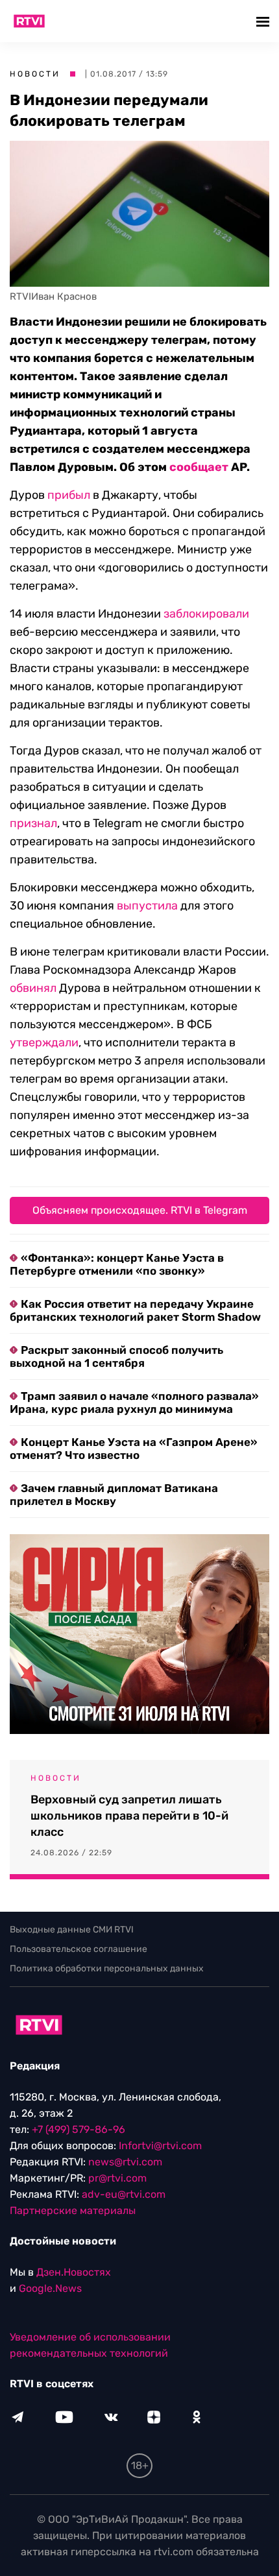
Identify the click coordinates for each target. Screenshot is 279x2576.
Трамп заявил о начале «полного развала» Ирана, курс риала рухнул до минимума (134, 1402)
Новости (35, 74)
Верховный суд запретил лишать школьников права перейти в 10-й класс (129, 1816)
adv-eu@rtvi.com (124, 2194)
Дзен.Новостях (74, 2272)
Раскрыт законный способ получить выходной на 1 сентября (116, 1356)
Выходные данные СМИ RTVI (72, 1930)
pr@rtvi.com (117, 2178)
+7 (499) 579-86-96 (79, 2129)
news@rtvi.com (125, 2162)
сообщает (199, 467)
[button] (264, 21)
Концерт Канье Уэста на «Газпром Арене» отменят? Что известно (134, 1449)
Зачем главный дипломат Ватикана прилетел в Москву (114, 1495)
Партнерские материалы (73, 2210)
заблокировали (206, 614)
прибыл (69, 495)
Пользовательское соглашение (79, 1949)
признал (33, 823)
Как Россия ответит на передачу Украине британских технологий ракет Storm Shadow (135, 1310)
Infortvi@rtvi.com (160, 2146)
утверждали (44, 1042)
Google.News (50, 2288)
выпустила (147, 906)
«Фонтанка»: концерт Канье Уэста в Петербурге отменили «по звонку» (117, 1264)
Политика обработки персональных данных (107, 1968)
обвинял (33, 988)
